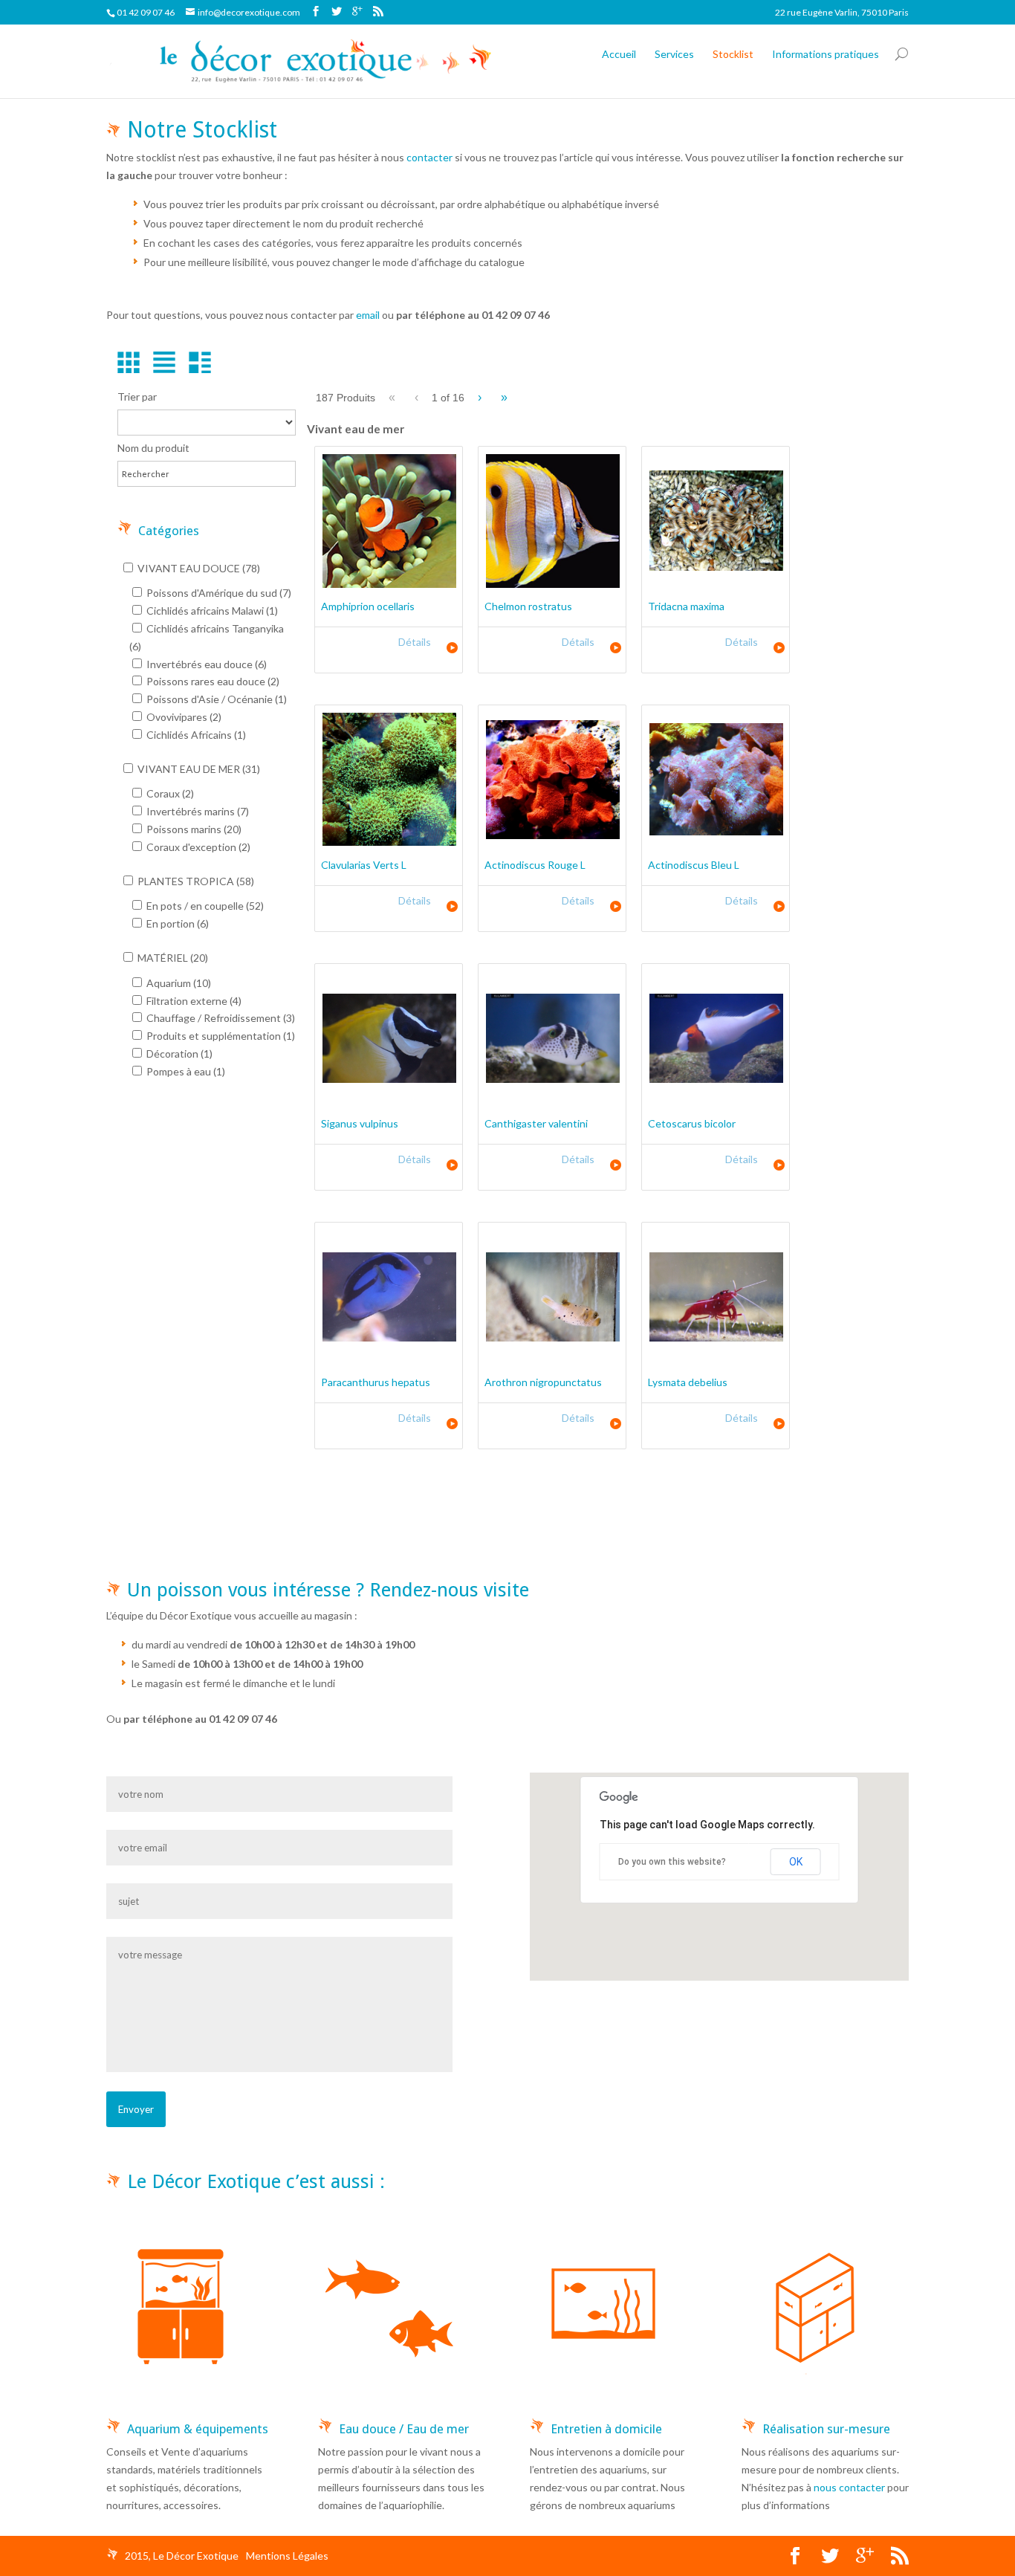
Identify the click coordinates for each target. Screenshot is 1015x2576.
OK (796, 1862)
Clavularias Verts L (364, 865)
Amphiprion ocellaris (368, 606)
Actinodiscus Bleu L (694, 865)
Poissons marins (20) (193, 829)
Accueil (619, 54)
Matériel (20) (172, 958)
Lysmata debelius (688, 1382)
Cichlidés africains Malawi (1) (211, 611)
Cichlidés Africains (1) (195, 735)
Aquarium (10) (178, 983)
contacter (429, 157)
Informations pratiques (826, 54)
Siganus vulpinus (360, 1123)
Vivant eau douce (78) (198, 568)
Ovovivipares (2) (183, 717)
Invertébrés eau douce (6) (205, 664)
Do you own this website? (672, 1862)
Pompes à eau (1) (185, 1071)
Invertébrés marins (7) (197, 811)
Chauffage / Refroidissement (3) (220, 1018)
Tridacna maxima (686, 606)
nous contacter (849, 2487)
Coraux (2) (169, 793)
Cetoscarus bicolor (692, 1123)
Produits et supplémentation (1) (220, 1036)
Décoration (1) (178, 1054)
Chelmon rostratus (528, 606)
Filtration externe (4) (193, 1001)
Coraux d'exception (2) (197, 847)
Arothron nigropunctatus (543, 1382)
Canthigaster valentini (536, 1123)
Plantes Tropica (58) (195, 881)
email (368, 315)
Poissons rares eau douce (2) (212, 681)
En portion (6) (176, 923)
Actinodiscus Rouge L (535, 865)
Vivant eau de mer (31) (198, 769)
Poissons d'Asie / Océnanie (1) (215, 699)
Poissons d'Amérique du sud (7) (218, 593)
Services (674, 54)
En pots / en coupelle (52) (204, 906)
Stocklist (733, 54)
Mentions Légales (287, 2556)
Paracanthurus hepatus (376, 1382)
